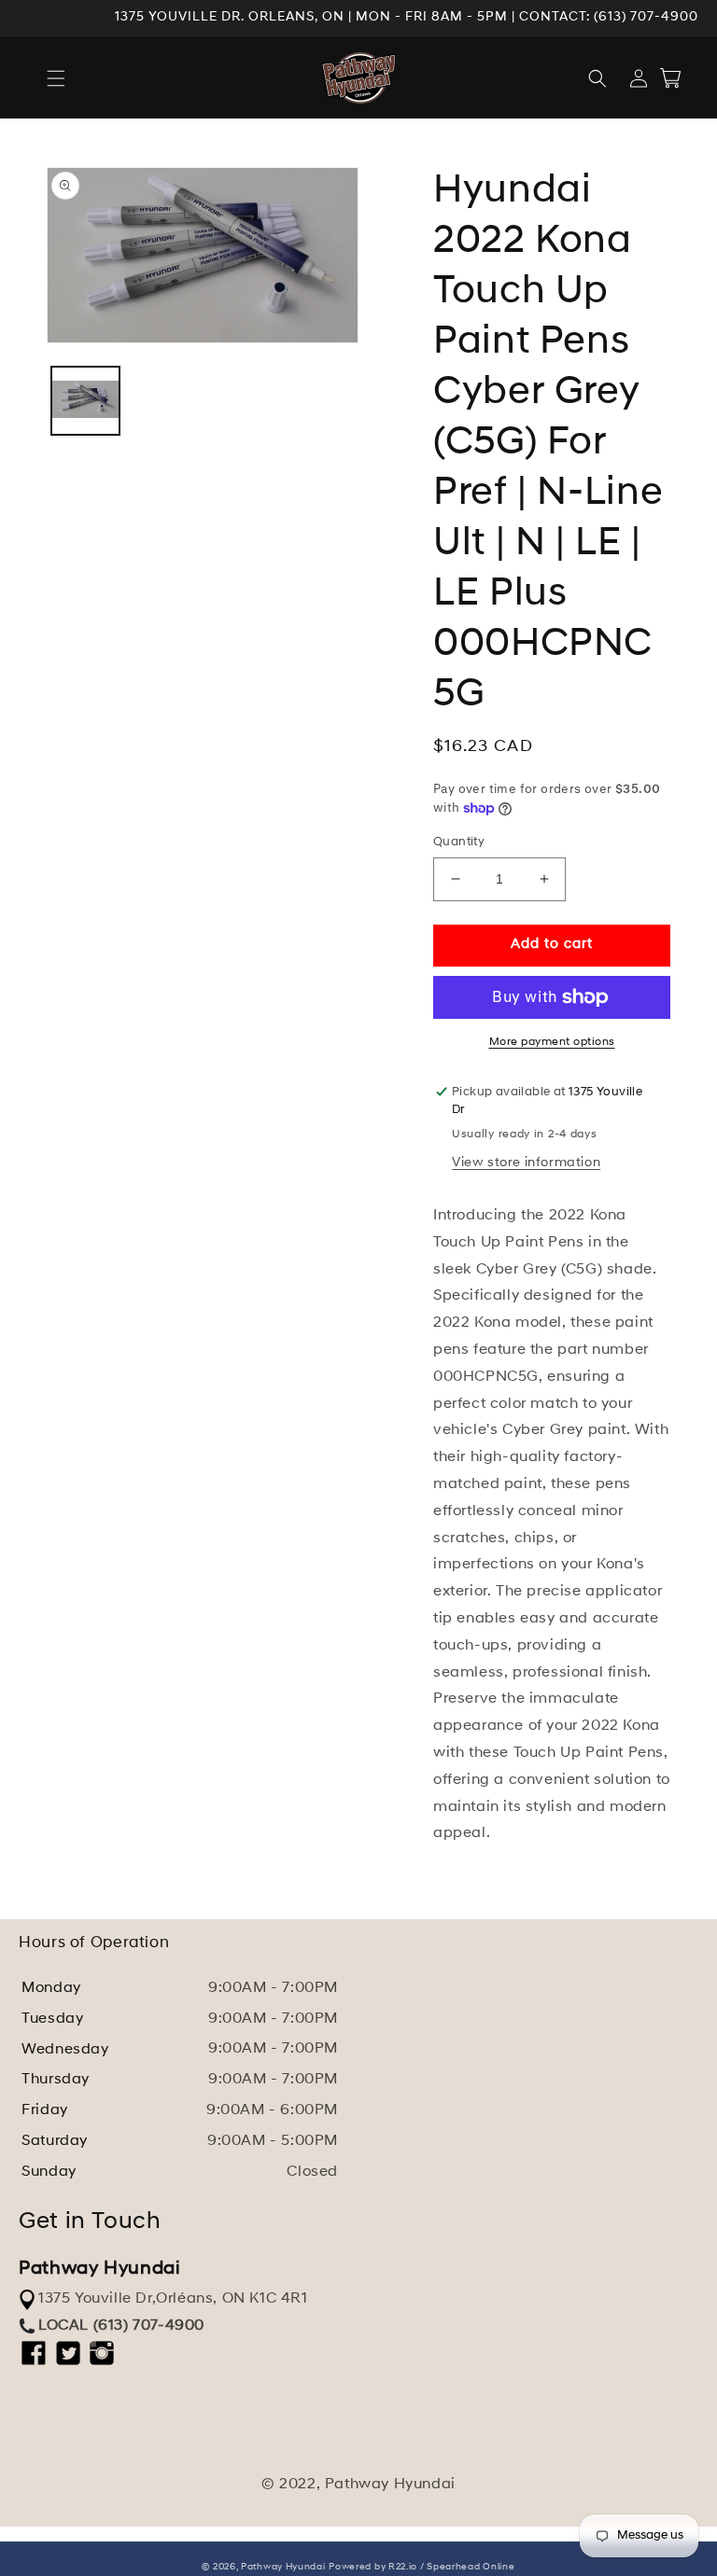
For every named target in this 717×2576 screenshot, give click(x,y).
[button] (56, 78)
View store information (526, 1163)
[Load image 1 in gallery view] (85, 401)
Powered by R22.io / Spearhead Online (422, 2567)
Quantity (459, 842)
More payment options (552, 1042)
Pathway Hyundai (283, 2567)
